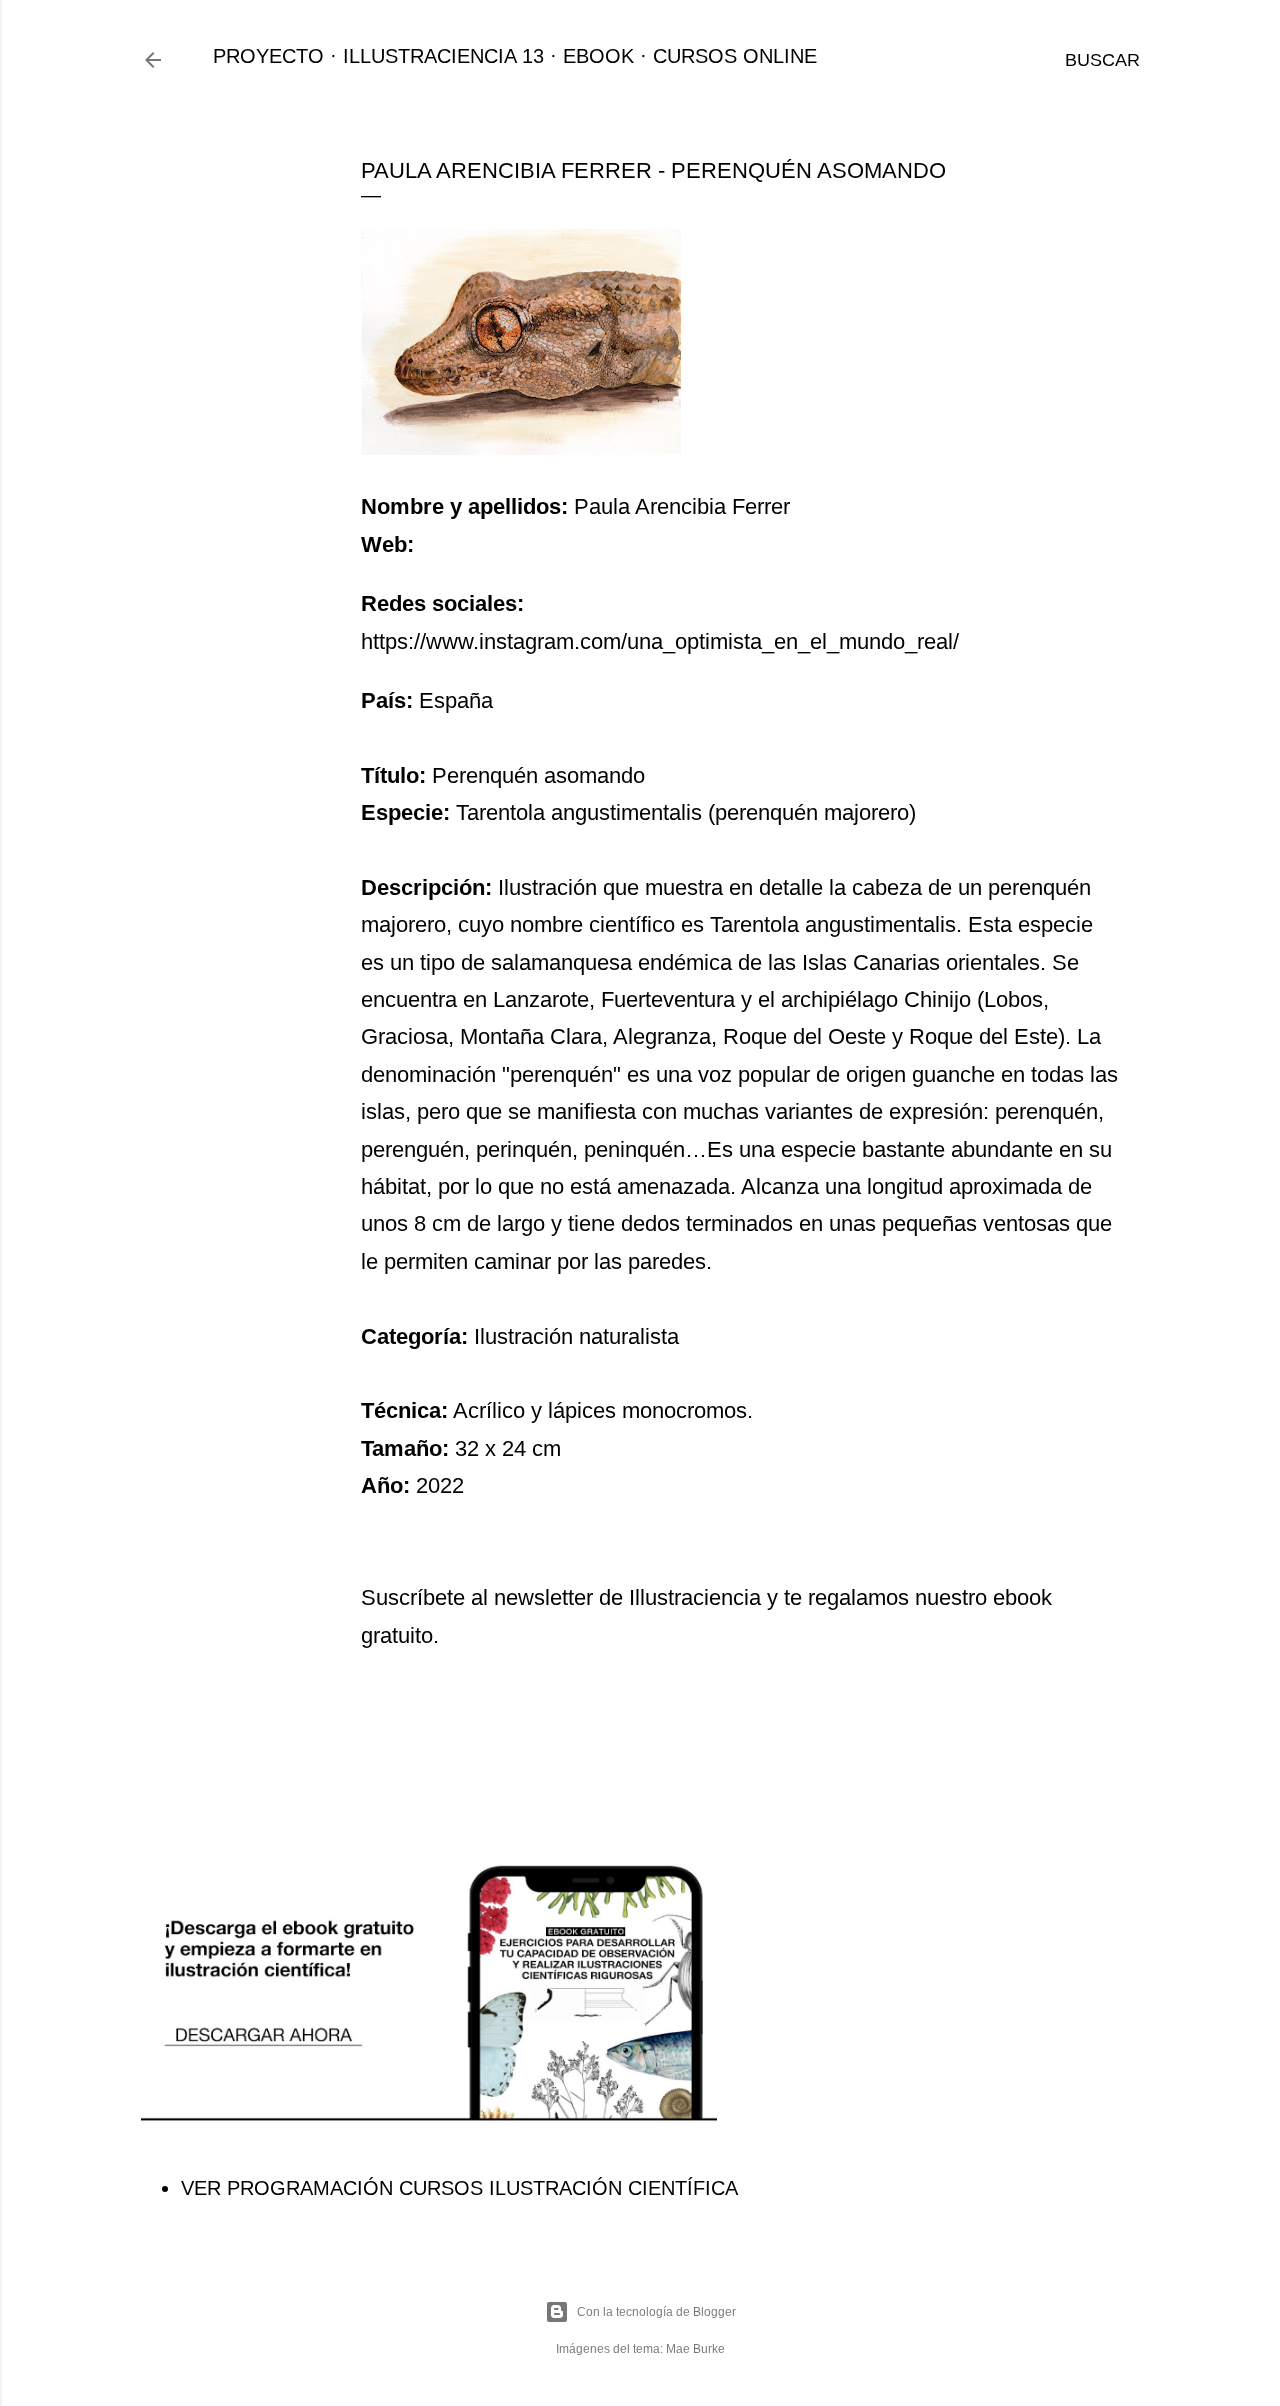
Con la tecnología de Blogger (656, 2312)
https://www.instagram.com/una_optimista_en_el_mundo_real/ (660, 641)
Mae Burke (695, 2349)
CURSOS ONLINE (735, 56)
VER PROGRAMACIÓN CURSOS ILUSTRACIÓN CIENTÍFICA (459, 2188)
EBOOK (598, 56)
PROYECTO (268, 56)
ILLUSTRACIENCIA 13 (443, 56)
